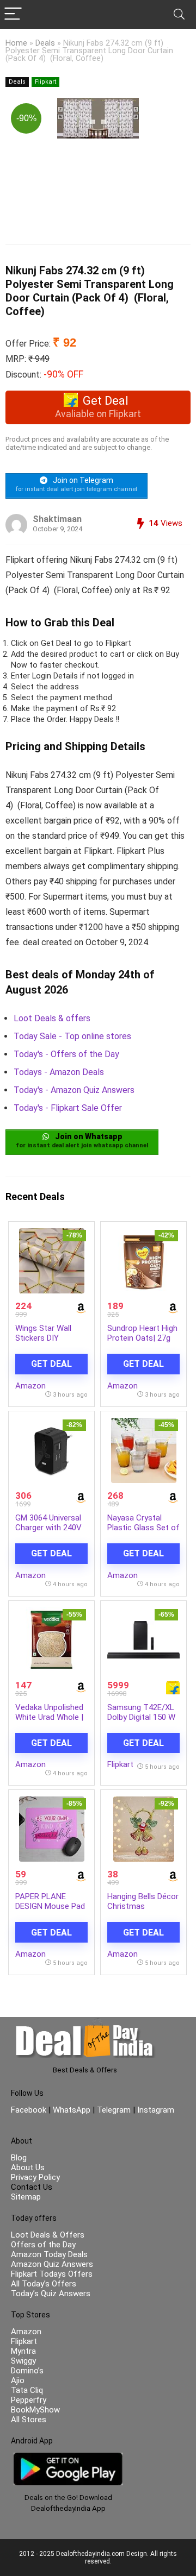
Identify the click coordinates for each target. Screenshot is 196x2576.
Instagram (155, 2110)
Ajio (18, 2380)
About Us (28, 2167)
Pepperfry (29, 2400)
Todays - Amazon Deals (59, 1072)
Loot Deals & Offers (48, 2235)
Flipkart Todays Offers (52, 2274)
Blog (19, 2158)
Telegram (114, 2110)
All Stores (29, 2420)
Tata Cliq (27, 2390)
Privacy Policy (35, 2177)
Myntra (23, 2351)
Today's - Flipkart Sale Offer (68, 1108)
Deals (45, 43)
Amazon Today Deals (49, 2254)
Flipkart (45, 82)
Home (16, 43)
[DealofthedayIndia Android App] (68, 2458)
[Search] (179, 14)
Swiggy (23, 2361)
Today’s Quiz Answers (51, 2294)
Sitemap (26, 2197)
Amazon (30, 1386)
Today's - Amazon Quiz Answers (74, 1090)
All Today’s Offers (44, 2284)
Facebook (30, 2110)
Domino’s (27, 2371)
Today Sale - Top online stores (72, 1036)
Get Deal (51, 1364)
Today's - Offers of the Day (66, 1054)
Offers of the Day (43, 2245)
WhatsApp (72, 2110)
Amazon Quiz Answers (52, 2264)
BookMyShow (35, 2410)
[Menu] (13, 14)
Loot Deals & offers (52, 1018)
